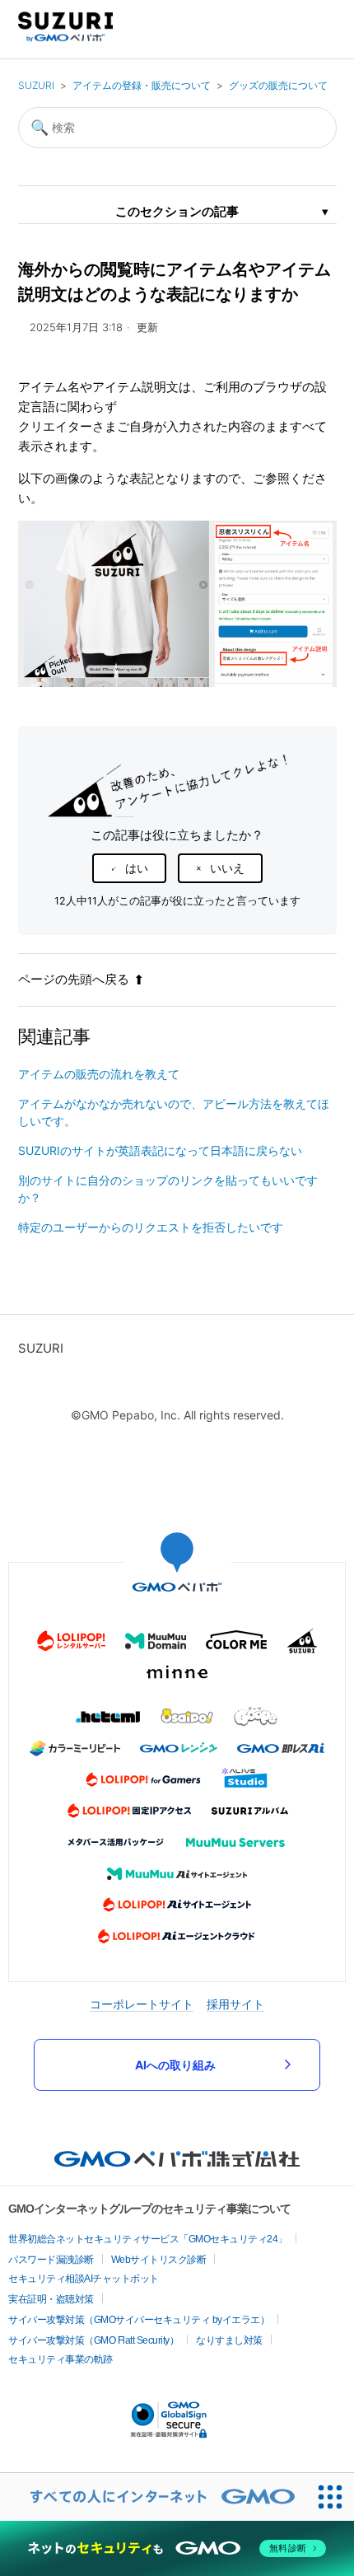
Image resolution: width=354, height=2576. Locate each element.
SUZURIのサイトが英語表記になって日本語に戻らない (160, 1150)
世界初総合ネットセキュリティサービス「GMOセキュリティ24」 (148, 2239)
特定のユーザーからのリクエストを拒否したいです (151, 1227)
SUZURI (36, 85)
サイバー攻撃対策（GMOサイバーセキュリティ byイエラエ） (139, 2320)
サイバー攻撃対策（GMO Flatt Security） (93, 2340)
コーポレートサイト (142, 2004)
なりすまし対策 (229, 2340)
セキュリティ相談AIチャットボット (84, 2279)
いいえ (227, 868)
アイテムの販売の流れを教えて (99, 1074)
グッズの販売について (278, 85)
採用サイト (235, 2004)
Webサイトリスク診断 (159, 2260)
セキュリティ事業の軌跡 (61, 2359)
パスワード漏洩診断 (51, 2260)
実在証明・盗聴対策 (51, 2299)
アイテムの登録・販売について (142, 85)
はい (137, 868)
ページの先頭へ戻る (74, 979)
